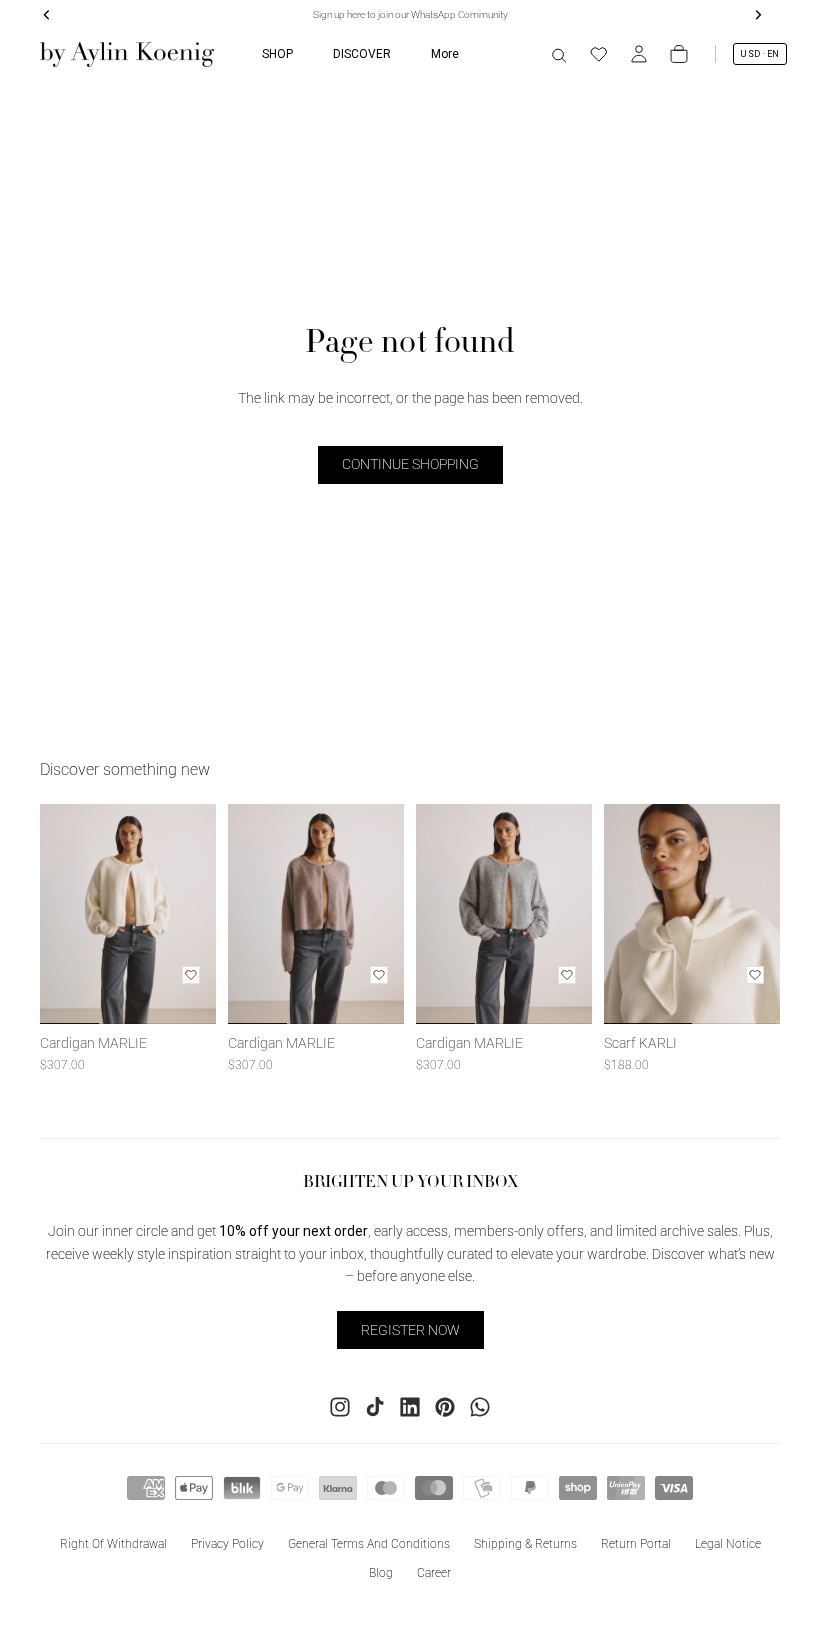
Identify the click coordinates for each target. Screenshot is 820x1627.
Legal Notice (728, 1544)
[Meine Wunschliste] (599, 54)
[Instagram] (340, 1407)
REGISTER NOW (410, 1330)
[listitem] (445, 54)
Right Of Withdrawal (113, 1544)
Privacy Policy (227, 1544)
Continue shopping (410, 464)
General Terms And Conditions (369, 1544)
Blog (381, 1573)
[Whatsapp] (480, 1407)
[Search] (559, 54)
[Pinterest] (445, 1407)
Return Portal (636, 1544)
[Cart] (679, 54)
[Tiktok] (375, 1407)
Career (434, 1573)
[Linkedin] (410, 1407)
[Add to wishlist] (191, 975)
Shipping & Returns (525, 1544)
